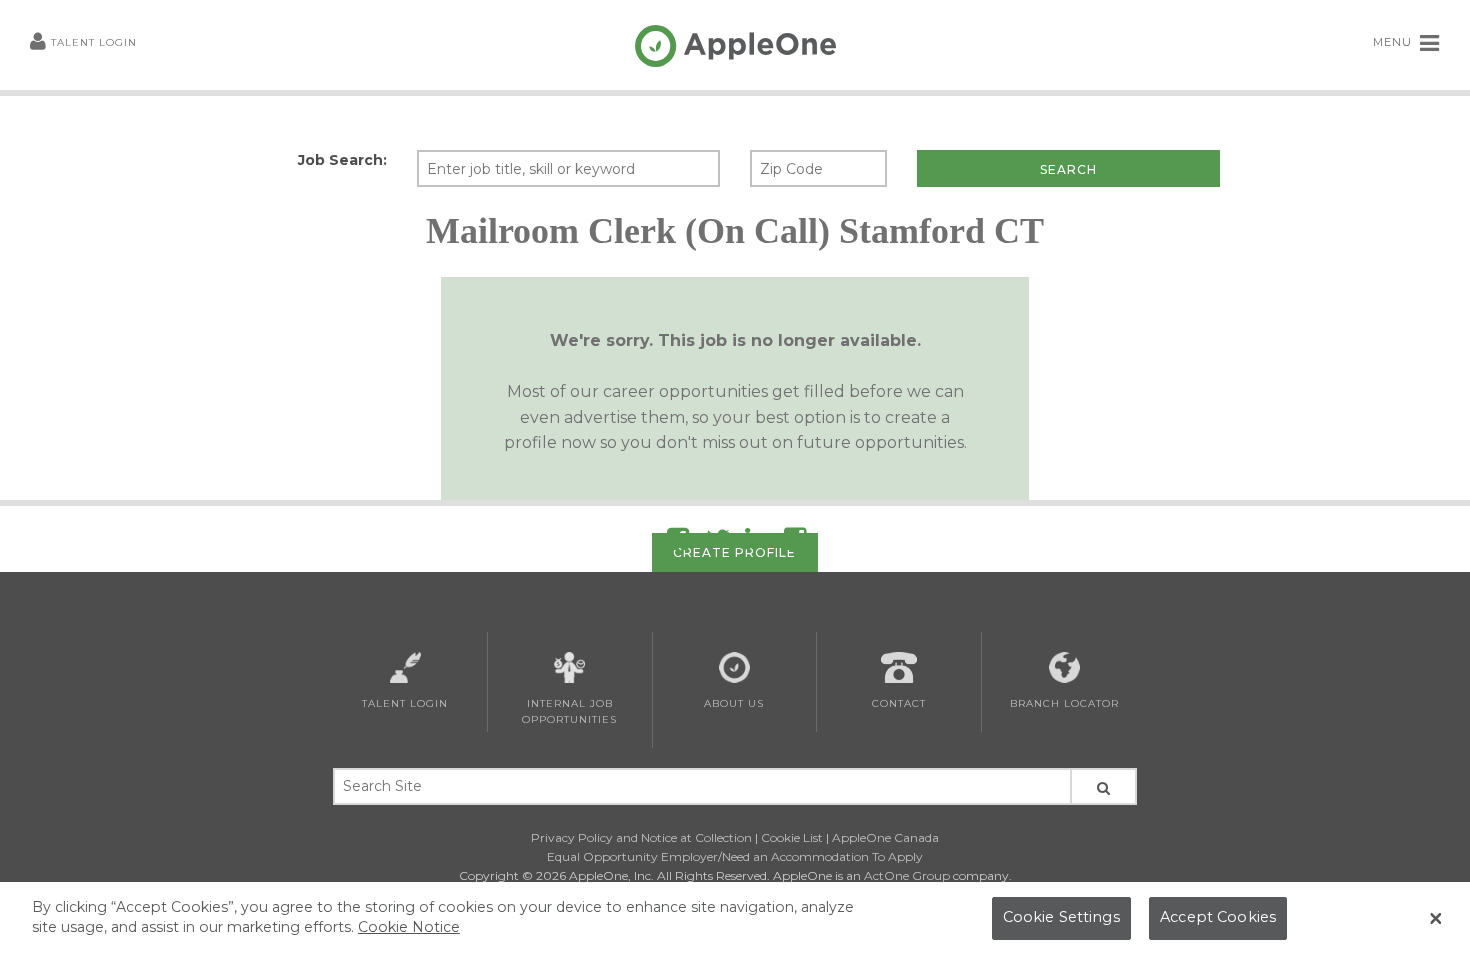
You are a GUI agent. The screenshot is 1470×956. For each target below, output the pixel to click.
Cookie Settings (1061, 918)
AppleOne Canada (885, 837)
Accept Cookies (1218, 918)
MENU (1394, 42)
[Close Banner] (1436, 919)
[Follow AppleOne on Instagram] (795, 542)
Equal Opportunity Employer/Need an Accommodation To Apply (735, 856)
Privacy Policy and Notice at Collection (641, 837)
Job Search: (342, 160)
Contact (899, 703)
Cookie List (792, 837)
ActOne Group (907, 875)
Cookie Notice (409, 927)
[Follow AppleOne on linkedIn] (756, 542)
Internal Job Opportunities (569, 711)
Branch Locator (1064, 703)
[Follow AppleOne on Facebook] (678, 542)
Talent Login (94, 42)
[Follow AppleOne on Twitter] (718, 542)
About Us (734, 703)
